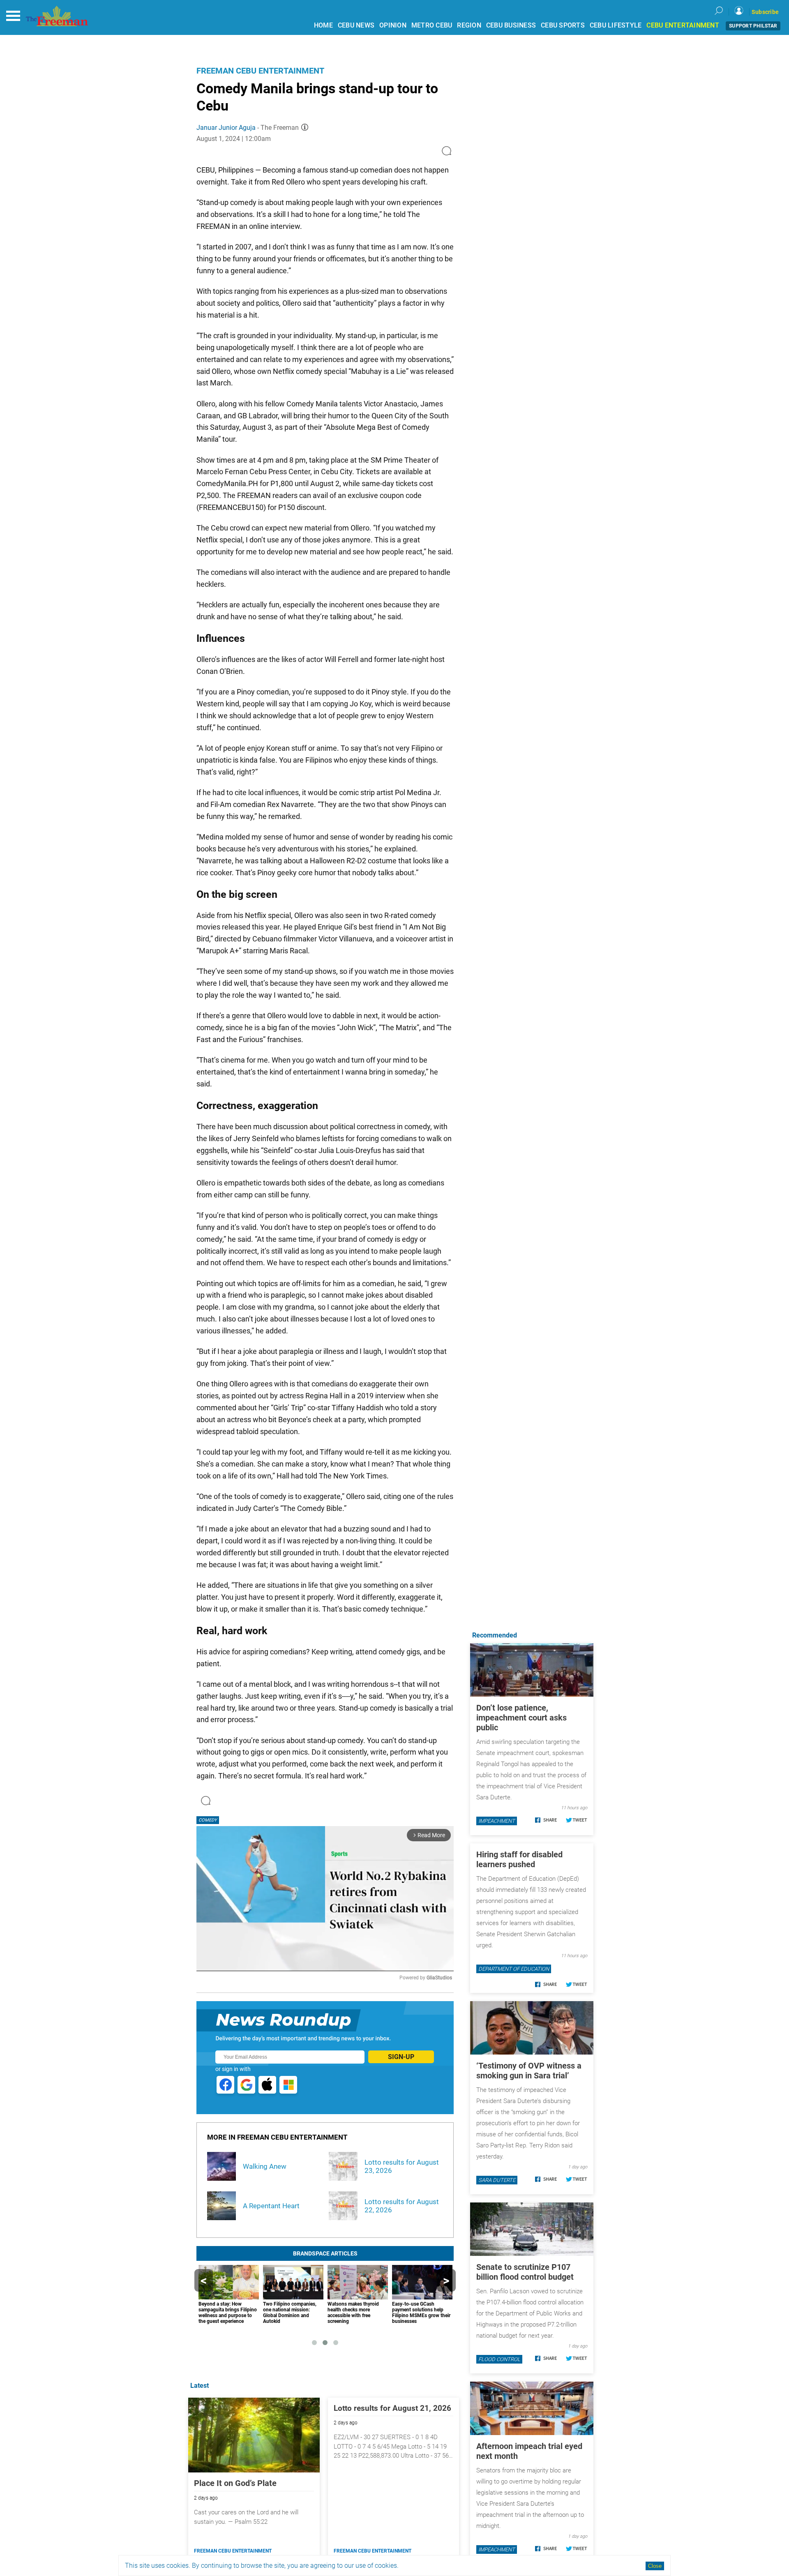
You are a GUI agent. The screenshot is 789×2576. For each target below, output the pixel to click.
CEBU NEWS (356, 25)
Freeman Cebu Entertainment (260, 71)
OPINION (393, 25)
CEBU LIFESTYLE (616, 25)
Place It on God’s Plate (235, 2483)
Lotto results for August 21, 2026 (392, 2408)
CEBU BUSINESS (511, 25)
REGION (469, 25)
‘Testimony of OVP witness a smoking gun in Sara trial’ (529, 2071)
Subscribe (765, 12)
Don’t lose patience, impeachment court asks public (521, 1718)
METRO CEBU (432, 25)
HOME (323, 25)
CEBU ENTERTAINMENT (683, 25)
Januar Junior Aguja (226, 128)
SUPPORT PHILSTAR (753, 26)
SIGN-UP (401, 2057)
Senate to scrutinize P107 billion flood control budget (525, 2272)
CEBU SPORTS (563, 25)
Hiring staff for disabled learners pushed (519, 1859)
